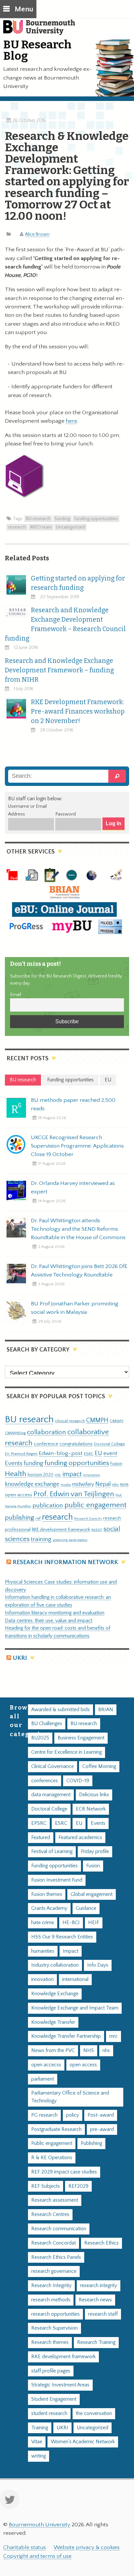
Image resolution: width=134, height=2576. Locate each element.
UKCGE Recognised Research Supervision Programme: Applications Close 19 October (77, 1146)
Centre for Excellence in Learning (67, 1752)
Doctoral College (109, 1444)
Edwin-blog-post (61, 1453)
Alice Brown (37, 234)
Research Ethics (101, 2243)
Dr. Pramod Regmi (21, 1454)
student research (49, 2414)
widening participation (70, 1540)
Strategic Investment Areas (60, 2385)
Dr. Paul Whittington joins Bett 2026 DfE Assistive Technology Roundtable (79, 1271)
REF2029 (78, 2186)
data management (51, 1795)
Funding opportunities (54, 1866)
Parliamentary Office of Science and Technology (70, 2097)
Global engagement (92, 1894)
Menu (24, 9)
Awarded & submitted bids (60, 1710)
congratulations (76, 1444)
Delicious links (94, 1795)
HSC (58, 1475)
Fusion (116, 1464)
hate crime (43, 1923)
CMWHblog (15, 1433)
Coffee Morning (99, 1767)
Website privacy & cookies (87, 2547)
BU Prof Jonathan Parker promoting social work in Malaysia (75, 1308)
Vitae (37, 2442)
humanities (43, 1951)
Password (66, 814)
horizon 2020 (40, 1475)
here (71, 421)
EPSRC (39, 1823)
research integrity (99, 2286)
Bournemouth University (42, 31)
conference (46, 1444)
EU (98, 1453)
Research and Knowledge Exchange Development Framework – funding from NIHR (59, 670)
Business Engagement (81, 1738)
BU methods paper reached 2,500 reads (73, 1104)
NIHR (124, 1485)
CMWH (116, 1421)
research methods (51, 2300)
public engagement (95, 1505)
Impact (71, 1951)
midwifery (83, 1484)
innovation (92, 1475)
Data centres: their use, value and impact (49, 1621)
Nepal (103, 1484)
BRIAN (106, 1710)
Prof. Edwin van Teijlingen (74, 1494)
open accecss (46, 2065)
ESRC (89, 1454)
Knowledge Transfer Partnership (66, 2036)
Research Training (96, 2342)
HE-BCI (71, 1923)
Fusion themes (47, 1894)
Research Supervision (54, 2328)
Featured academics (80, 1838)
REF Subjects (46, 2186)
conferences (45, 1781)
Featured (41, 1838)
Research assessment (55, 2200)
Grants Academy (49, 1908)
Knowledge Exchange (55, 1994)
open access (19, 1495)
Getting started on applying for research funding (78, 583)
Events (14, 1463)
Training (40, 2428)
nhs (115, 1485)
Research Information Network (65, 1562)
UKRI (20, 1658)
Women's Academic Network (83, 2442)
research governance (54, 2271)
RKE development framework (61, 1530)
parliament (43, 2079)
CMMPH (97, 1420)
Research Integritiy (51, 2286)
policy (73, 2115)
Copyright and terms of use (37, 2556)
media (66, 1485)
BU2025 (40, 1738)
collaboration (47, 1432)
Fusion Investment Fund (57, 1880)
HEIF (94, 1923)
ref (38, 1518)
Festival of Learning (52, 1852)
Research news (95, 2300)
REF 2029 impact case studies (64, 2172)
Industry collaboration (55, 1965)
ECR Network (91, 1809)
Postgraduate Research (56, 2129)
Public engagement (52, 2143)
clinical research (70, 1421)
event (110, 1453)
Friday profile (95, 1852)
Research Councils (88, 1519)
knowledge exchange (32, 1484)
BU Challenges (47, 1724)
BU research (38, 519)
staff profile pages (51, 2371)
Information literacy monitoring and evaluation (55, 1613)
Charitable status (25, 2547)
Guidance (86, 1908)
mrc (114, 2036)
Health (16, 1474)
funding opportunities (96, 519)
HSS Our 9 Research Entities (62, 1937)
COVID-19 (78, 1781)
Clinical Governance (53, 1767)
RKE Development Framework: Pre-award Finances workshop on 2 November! (78, 711)
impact (72, 1474)
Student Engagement (54, 2399)
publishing (20, 1518)
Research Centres (50, 2215)
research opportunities (55, 2314)
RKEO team (41, 527)
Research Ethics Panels (56, 2257)
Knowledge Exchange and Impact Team (75, 2008)
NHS (89, 2051)
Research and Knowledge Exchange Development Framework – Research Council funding (65, 624)
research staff (103, 2314)
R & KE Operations (52, 2158)
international (75, 1979)
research (17, 527)
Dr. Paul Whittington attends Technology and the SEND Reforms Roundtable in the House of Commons (78, 1229)
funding (62, 519)
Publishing (91, 2143)
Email (16, 995)
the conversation (94, 2414)
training (41, 1539)
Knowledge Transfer (53, 2022)
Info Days (98, 1965)
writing (39, 2456)
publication (48, 1505)
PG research (44, 2115)
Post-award (101, 2115)
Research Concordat (54, 2243)
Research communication (59, 2229)
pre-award (102, 2129)
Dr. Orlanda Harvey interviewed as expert (73, 1188)
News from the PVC (53, 2051)
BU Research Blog (37, 50)
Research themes (50, 2342)
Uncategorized (70, 527)
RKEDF (97, 1530)
